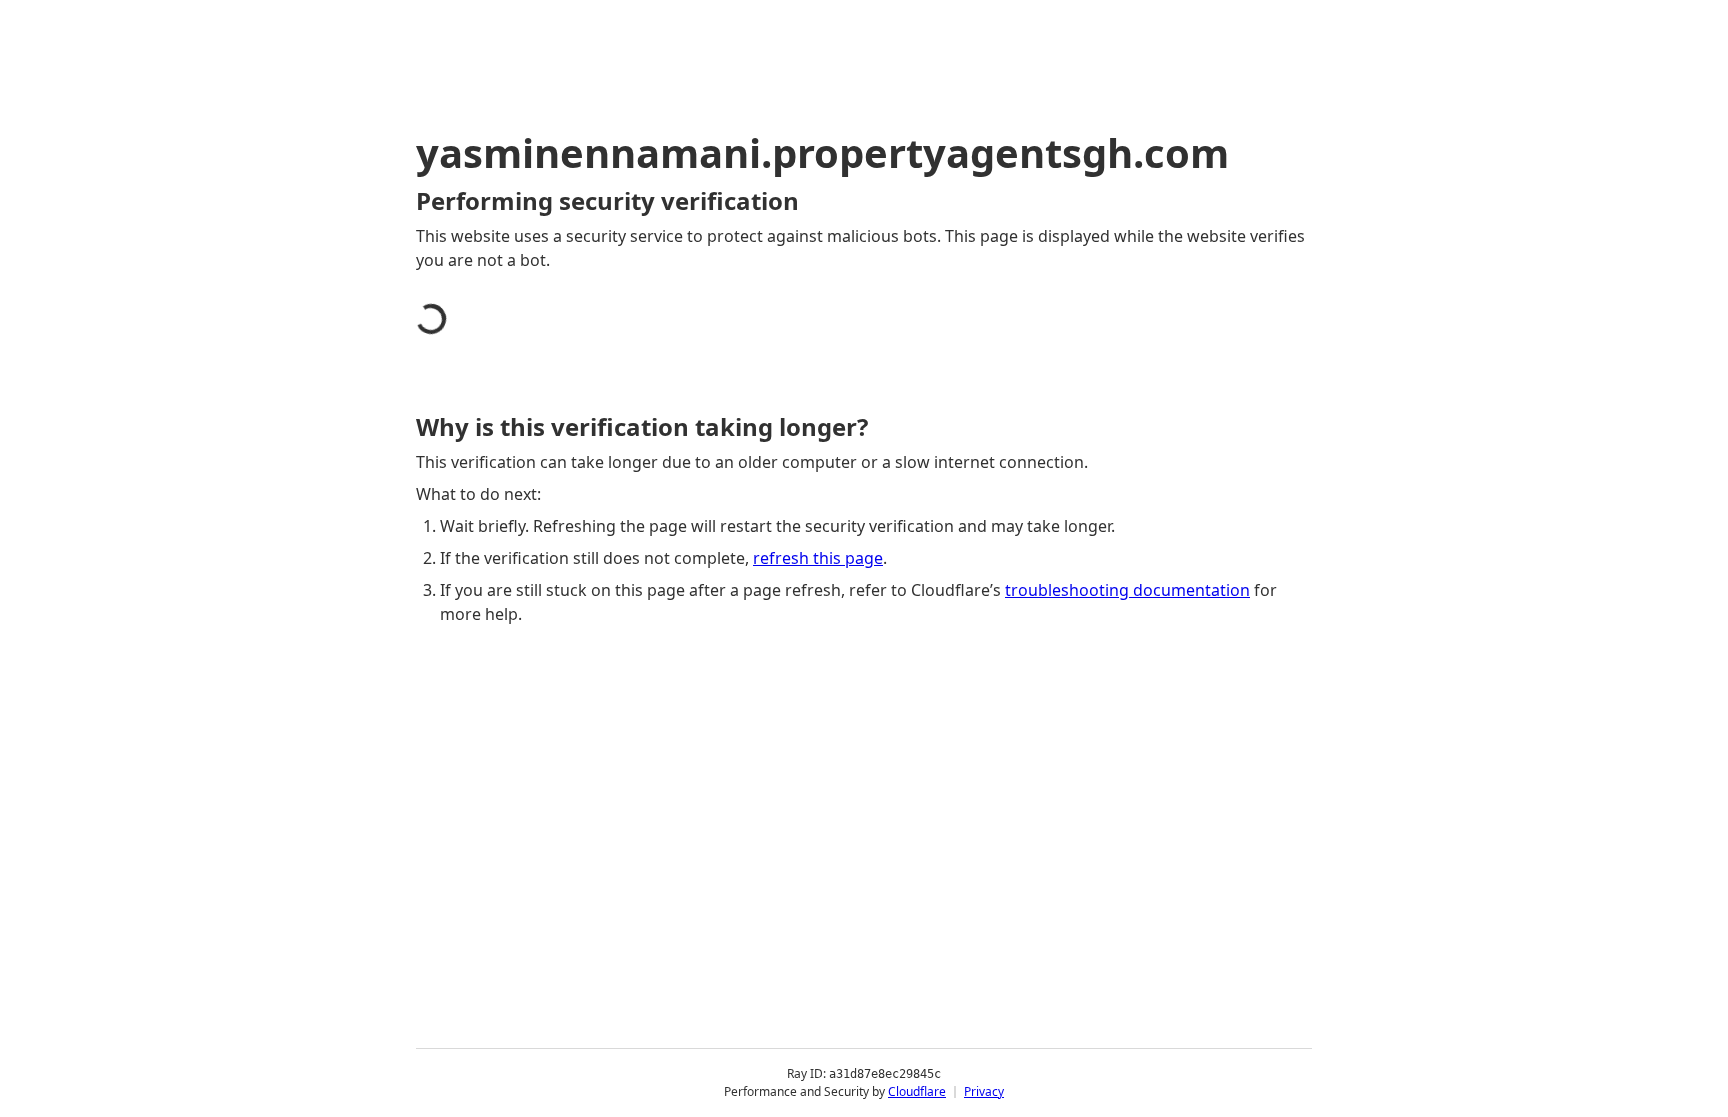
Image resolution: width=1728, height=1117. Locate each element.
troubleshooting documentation (1127, 590)
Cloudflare (917, 1091)
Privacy (984, 1091)
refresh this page (818, 558)
